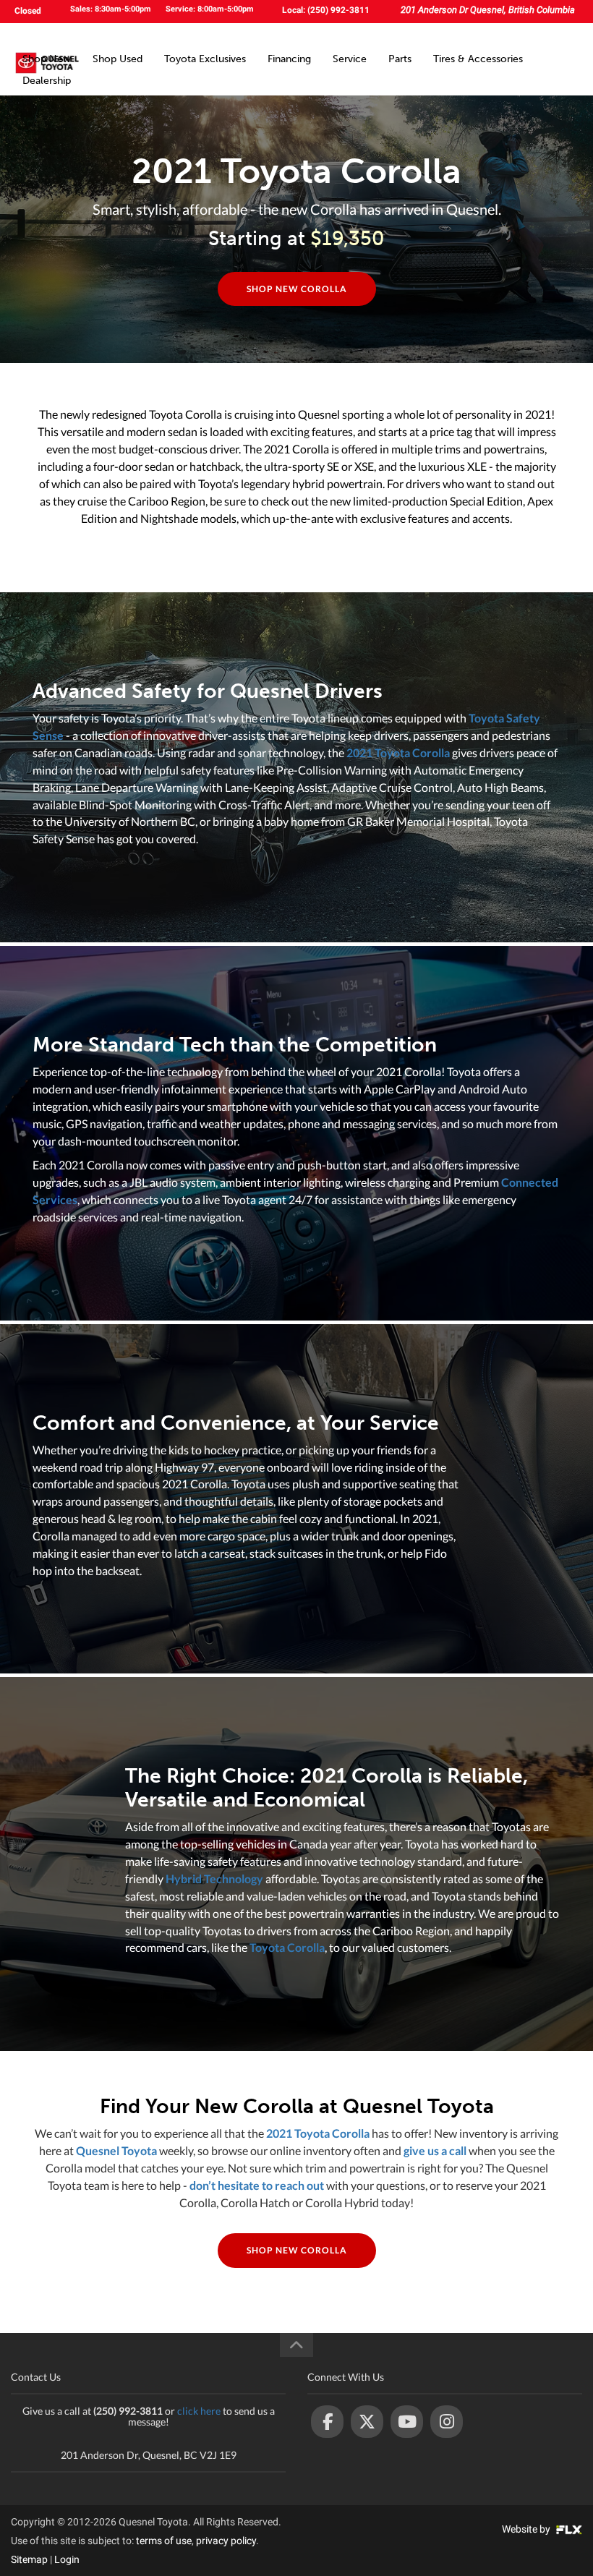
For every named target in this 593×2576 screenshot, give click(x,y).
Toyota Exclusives (205, 59)
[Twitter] (367, 2422)
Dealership (47, 81)
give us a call (435, 2150)
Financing (289, 59)
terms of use (164, 2541)
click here (199, 2411)
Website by (527, 2529)
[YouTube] (407, 2422)
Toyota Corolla (287, 1947)
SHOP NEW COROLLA (297, 289)
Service (350, 59)
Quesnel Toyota (116, 2150)
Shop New (47, 59)
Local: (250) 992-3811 (326, 10)
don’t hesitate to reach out (257, 2185)
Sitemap (29, 2559)
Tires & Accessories (478, 59)
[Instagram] (447, 2422)
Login (67, 2559)
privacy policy (226, 2541)
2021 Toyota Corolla (398, 752)
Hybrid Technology (214, 1878)
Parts (400, 59)
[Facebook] (327, 2422)
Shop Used (118, 59)
